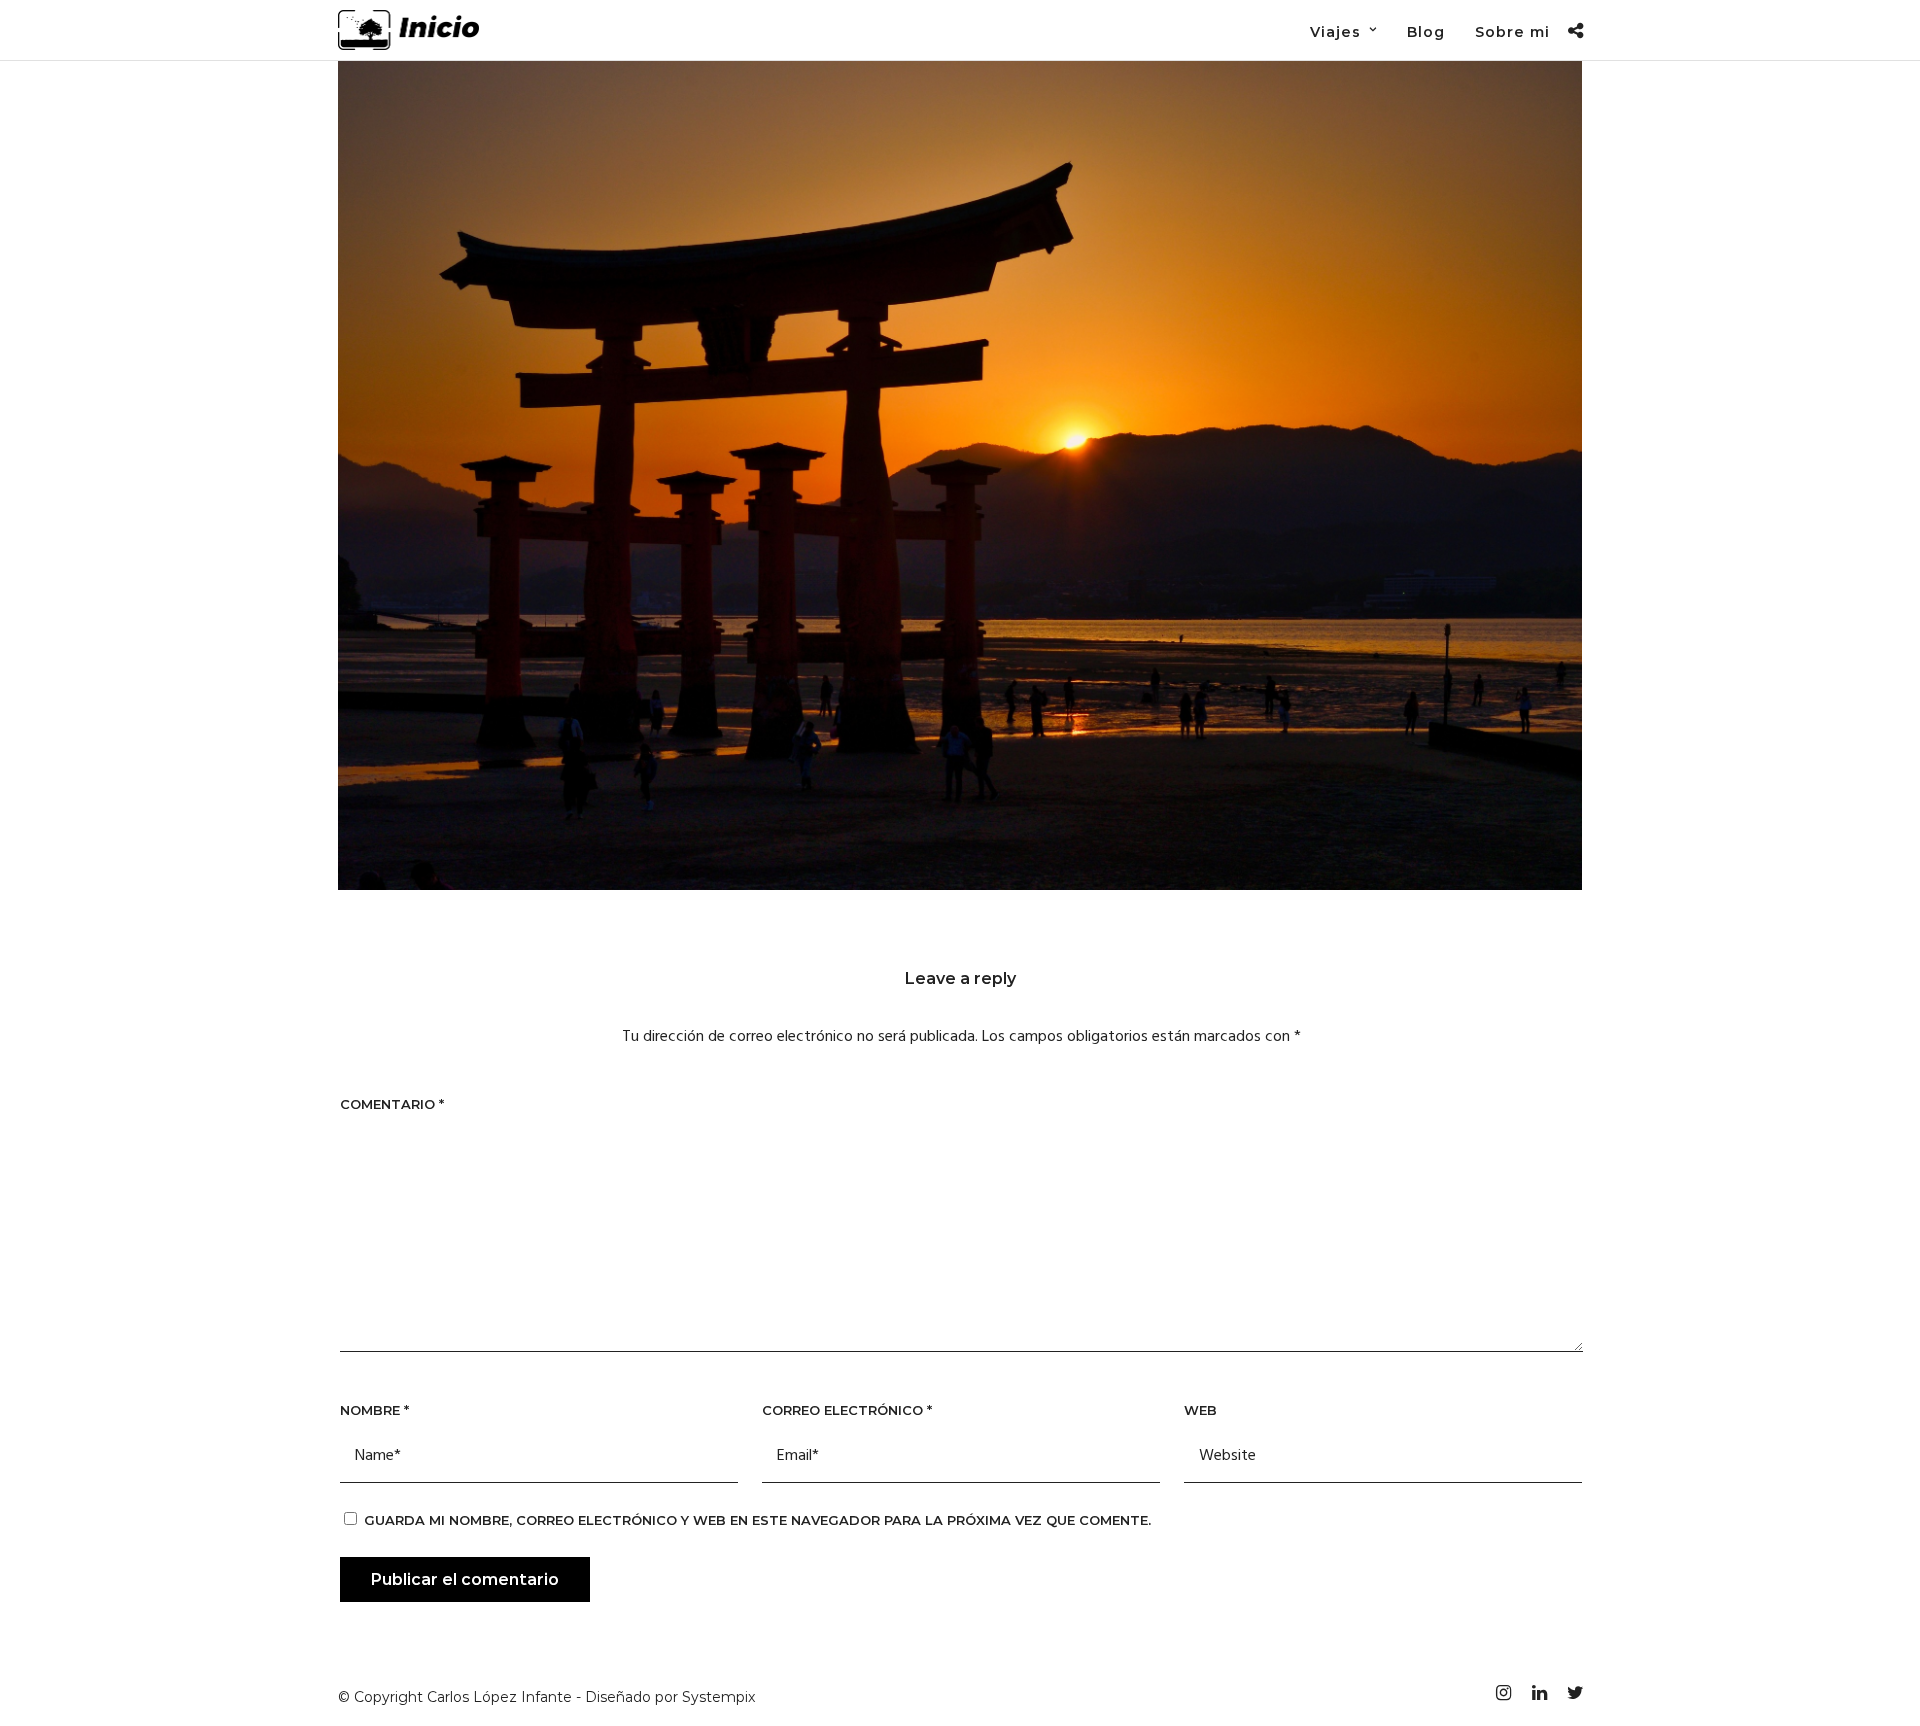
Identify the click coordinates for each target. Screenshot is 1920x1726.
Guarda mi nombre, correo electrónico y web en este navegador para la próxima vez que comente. (757, 1520)
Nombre (374, 1410)
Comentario (392, 1104)
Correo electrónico (847, 1410)
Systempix (718, 1697)
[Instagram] (1503, 1693)
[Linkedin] (1539, 1693)
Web (1200, 1410)
